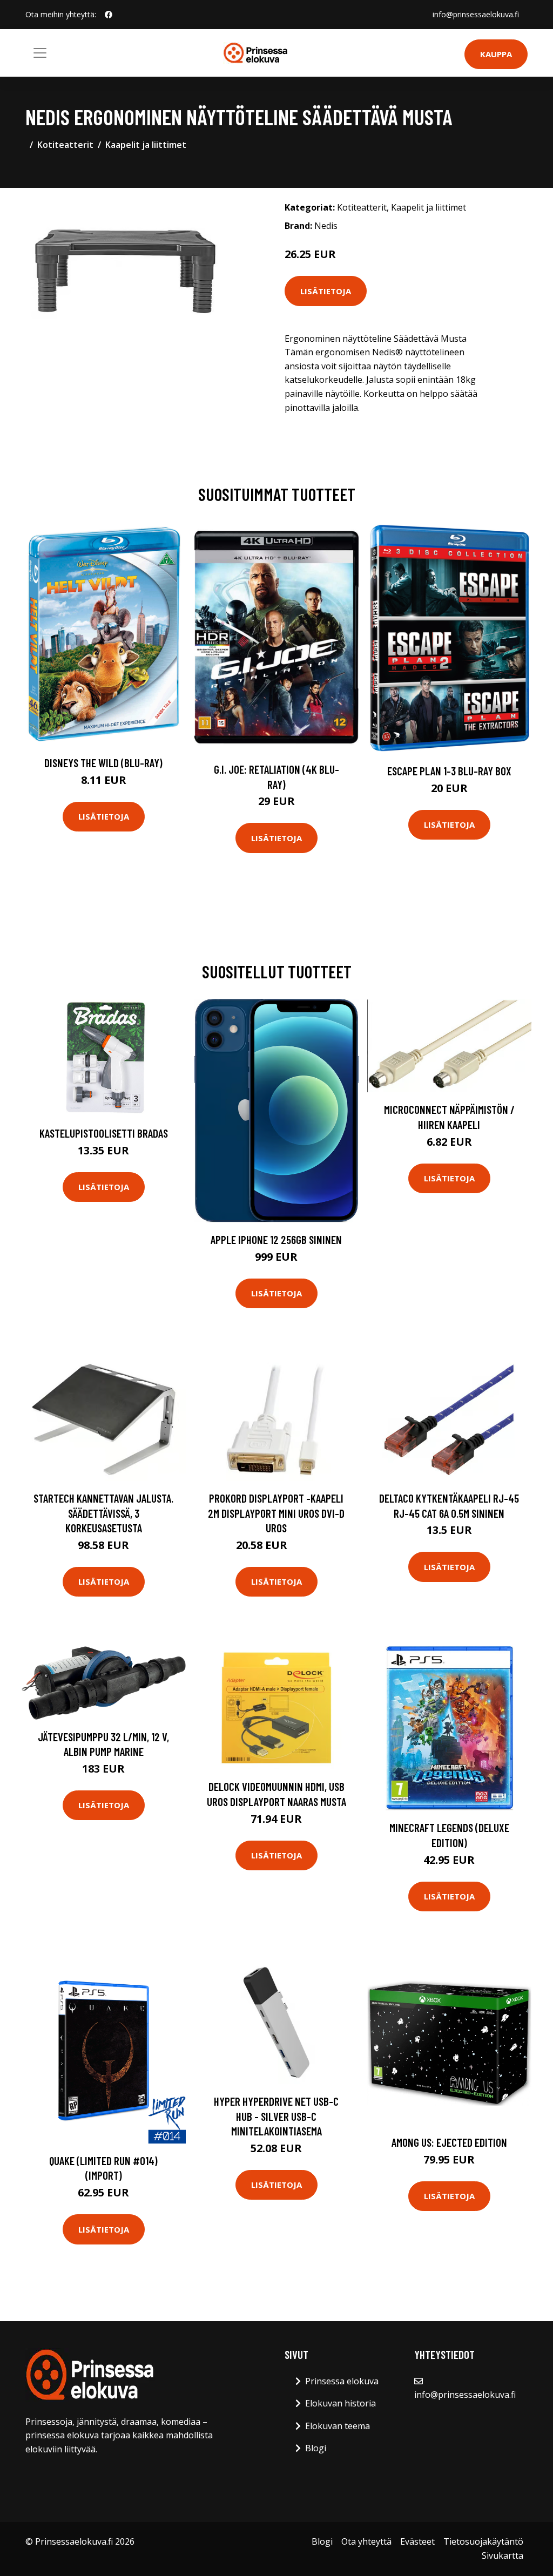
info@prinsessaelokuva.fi (476, 14)
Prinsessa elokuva (342, 2381)
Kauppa (496, 54)
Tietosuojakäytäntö (483, 2541)
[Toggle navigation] (40, 53)
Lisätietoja (326, 291)
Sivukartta (503, 2555)
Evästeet (417, 2541)
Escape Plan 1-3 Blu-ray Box (449, 771)
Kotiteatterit (65, 145)
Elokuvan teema (338, 2426)
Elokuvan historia (340, 2403)
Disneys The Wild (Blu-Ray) (103, 763)
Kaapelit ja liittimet (146, 145)
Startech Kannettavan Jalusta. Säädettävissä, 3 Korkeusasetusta (103, 1513)
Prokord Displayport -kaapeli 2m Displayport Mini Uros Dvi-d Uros (276, 1513)
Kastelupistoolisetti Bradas (104, 1133)
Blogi (316, 2448)
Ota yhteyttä (366, 2541)
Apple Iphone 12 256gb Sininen (276, 1239)
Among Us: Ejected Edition (449, 2142)
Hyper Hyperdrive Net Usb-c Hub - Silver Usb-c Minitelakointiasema (276, 2116)
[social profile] (109, 15)
